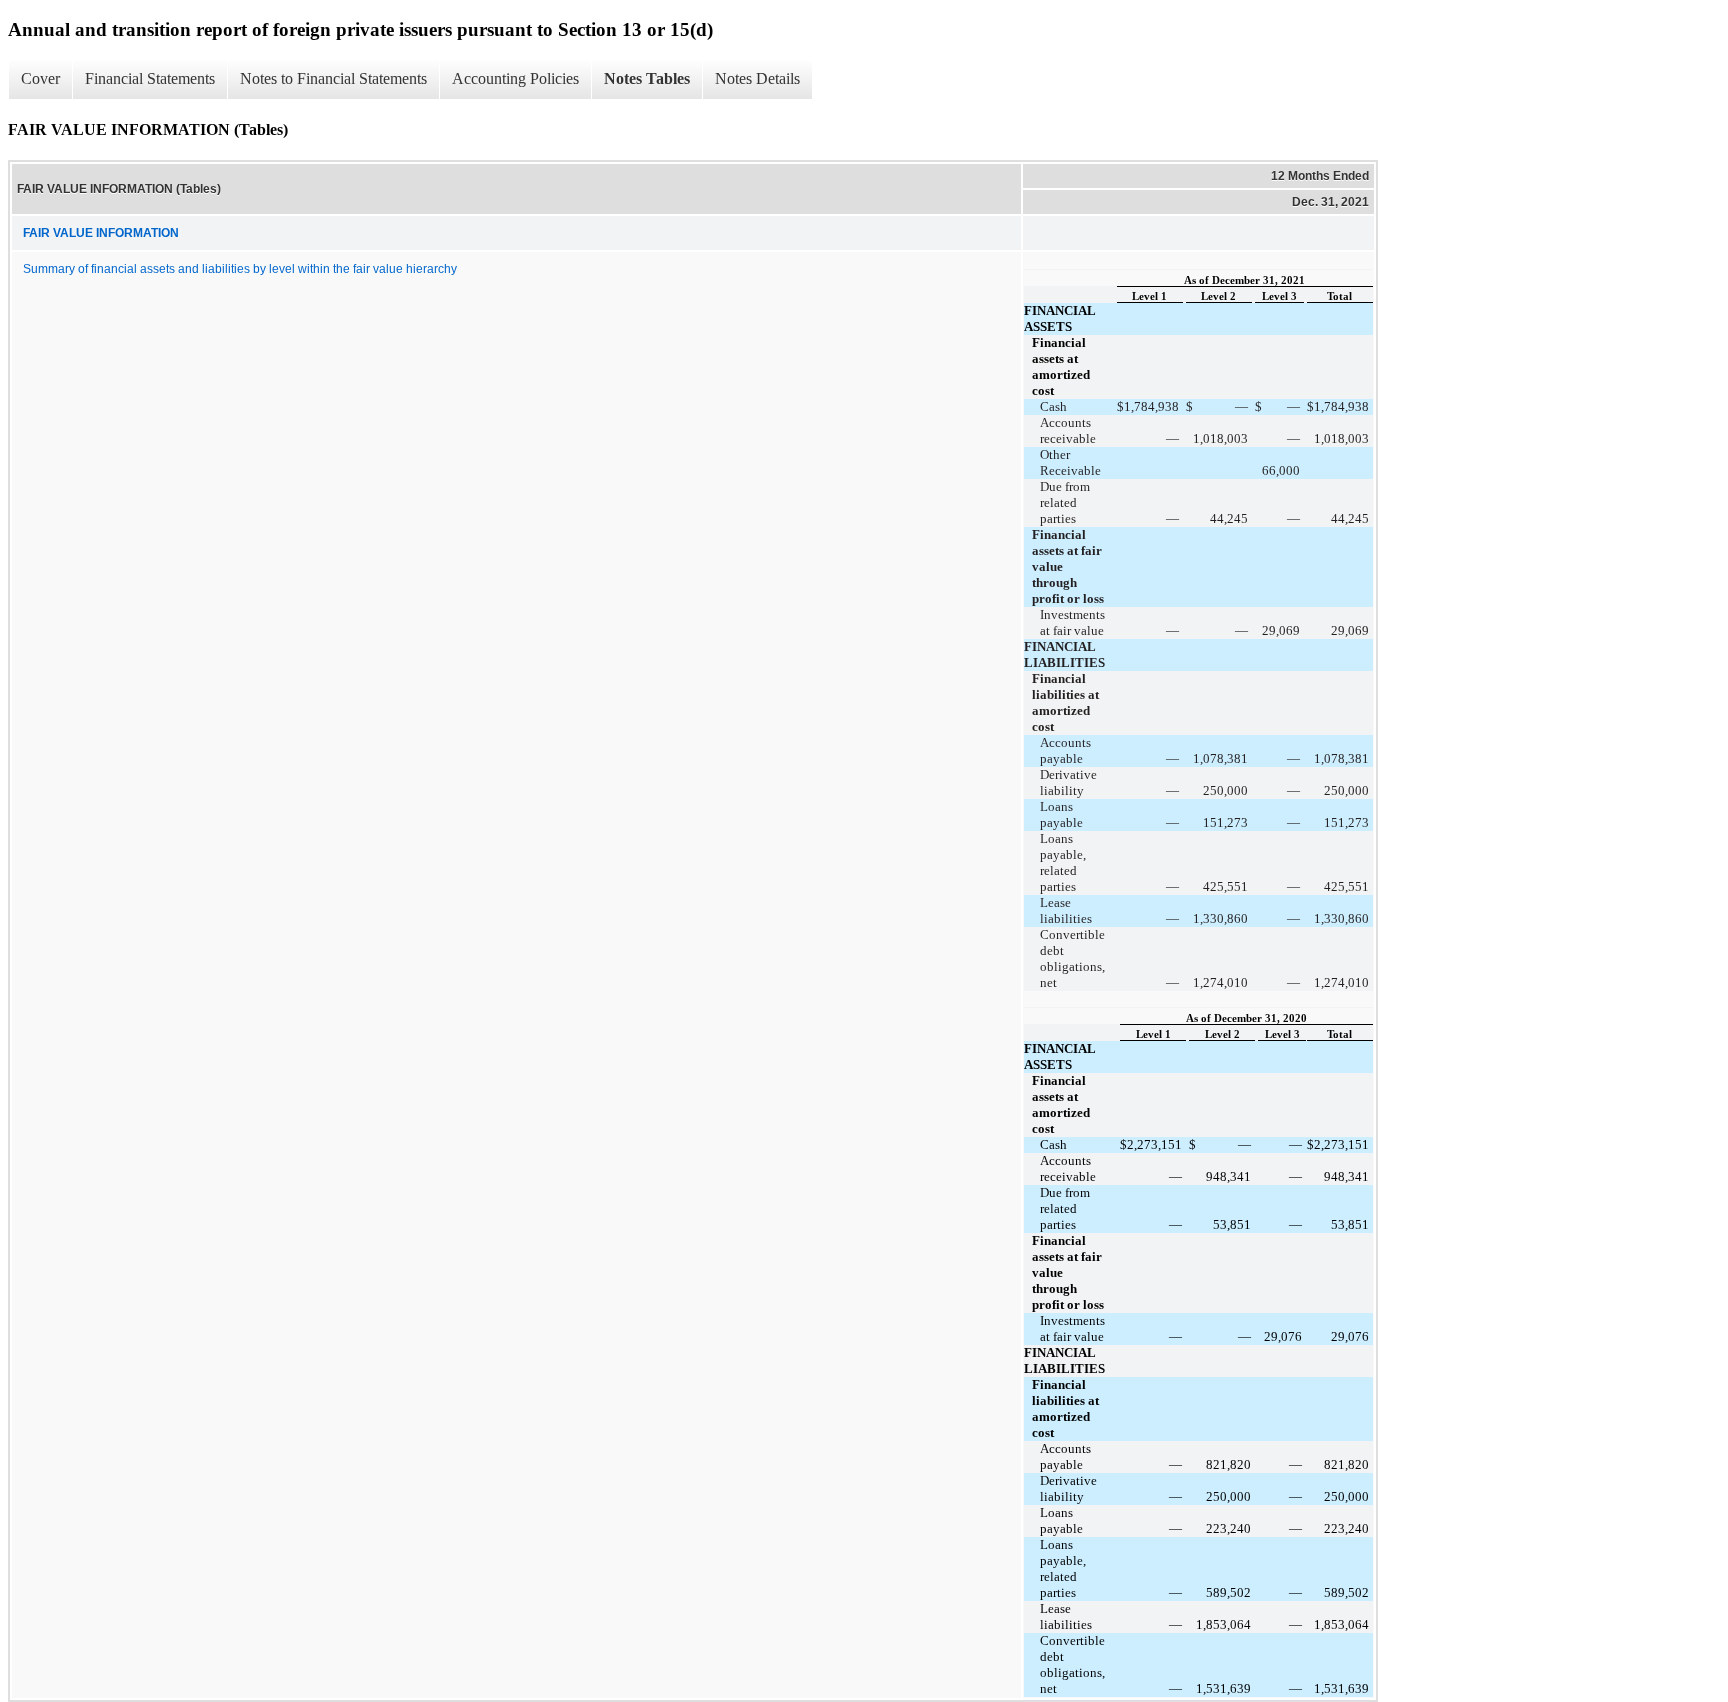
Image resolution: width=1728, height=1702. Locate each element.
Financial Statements (150, 78)
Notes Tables (647, 78)
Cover (40, 78)
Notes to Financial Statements (333, 78)
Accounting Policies (515, 78)
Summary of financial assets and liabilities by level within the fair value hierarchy (240, 269)
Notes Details (757, 78)
